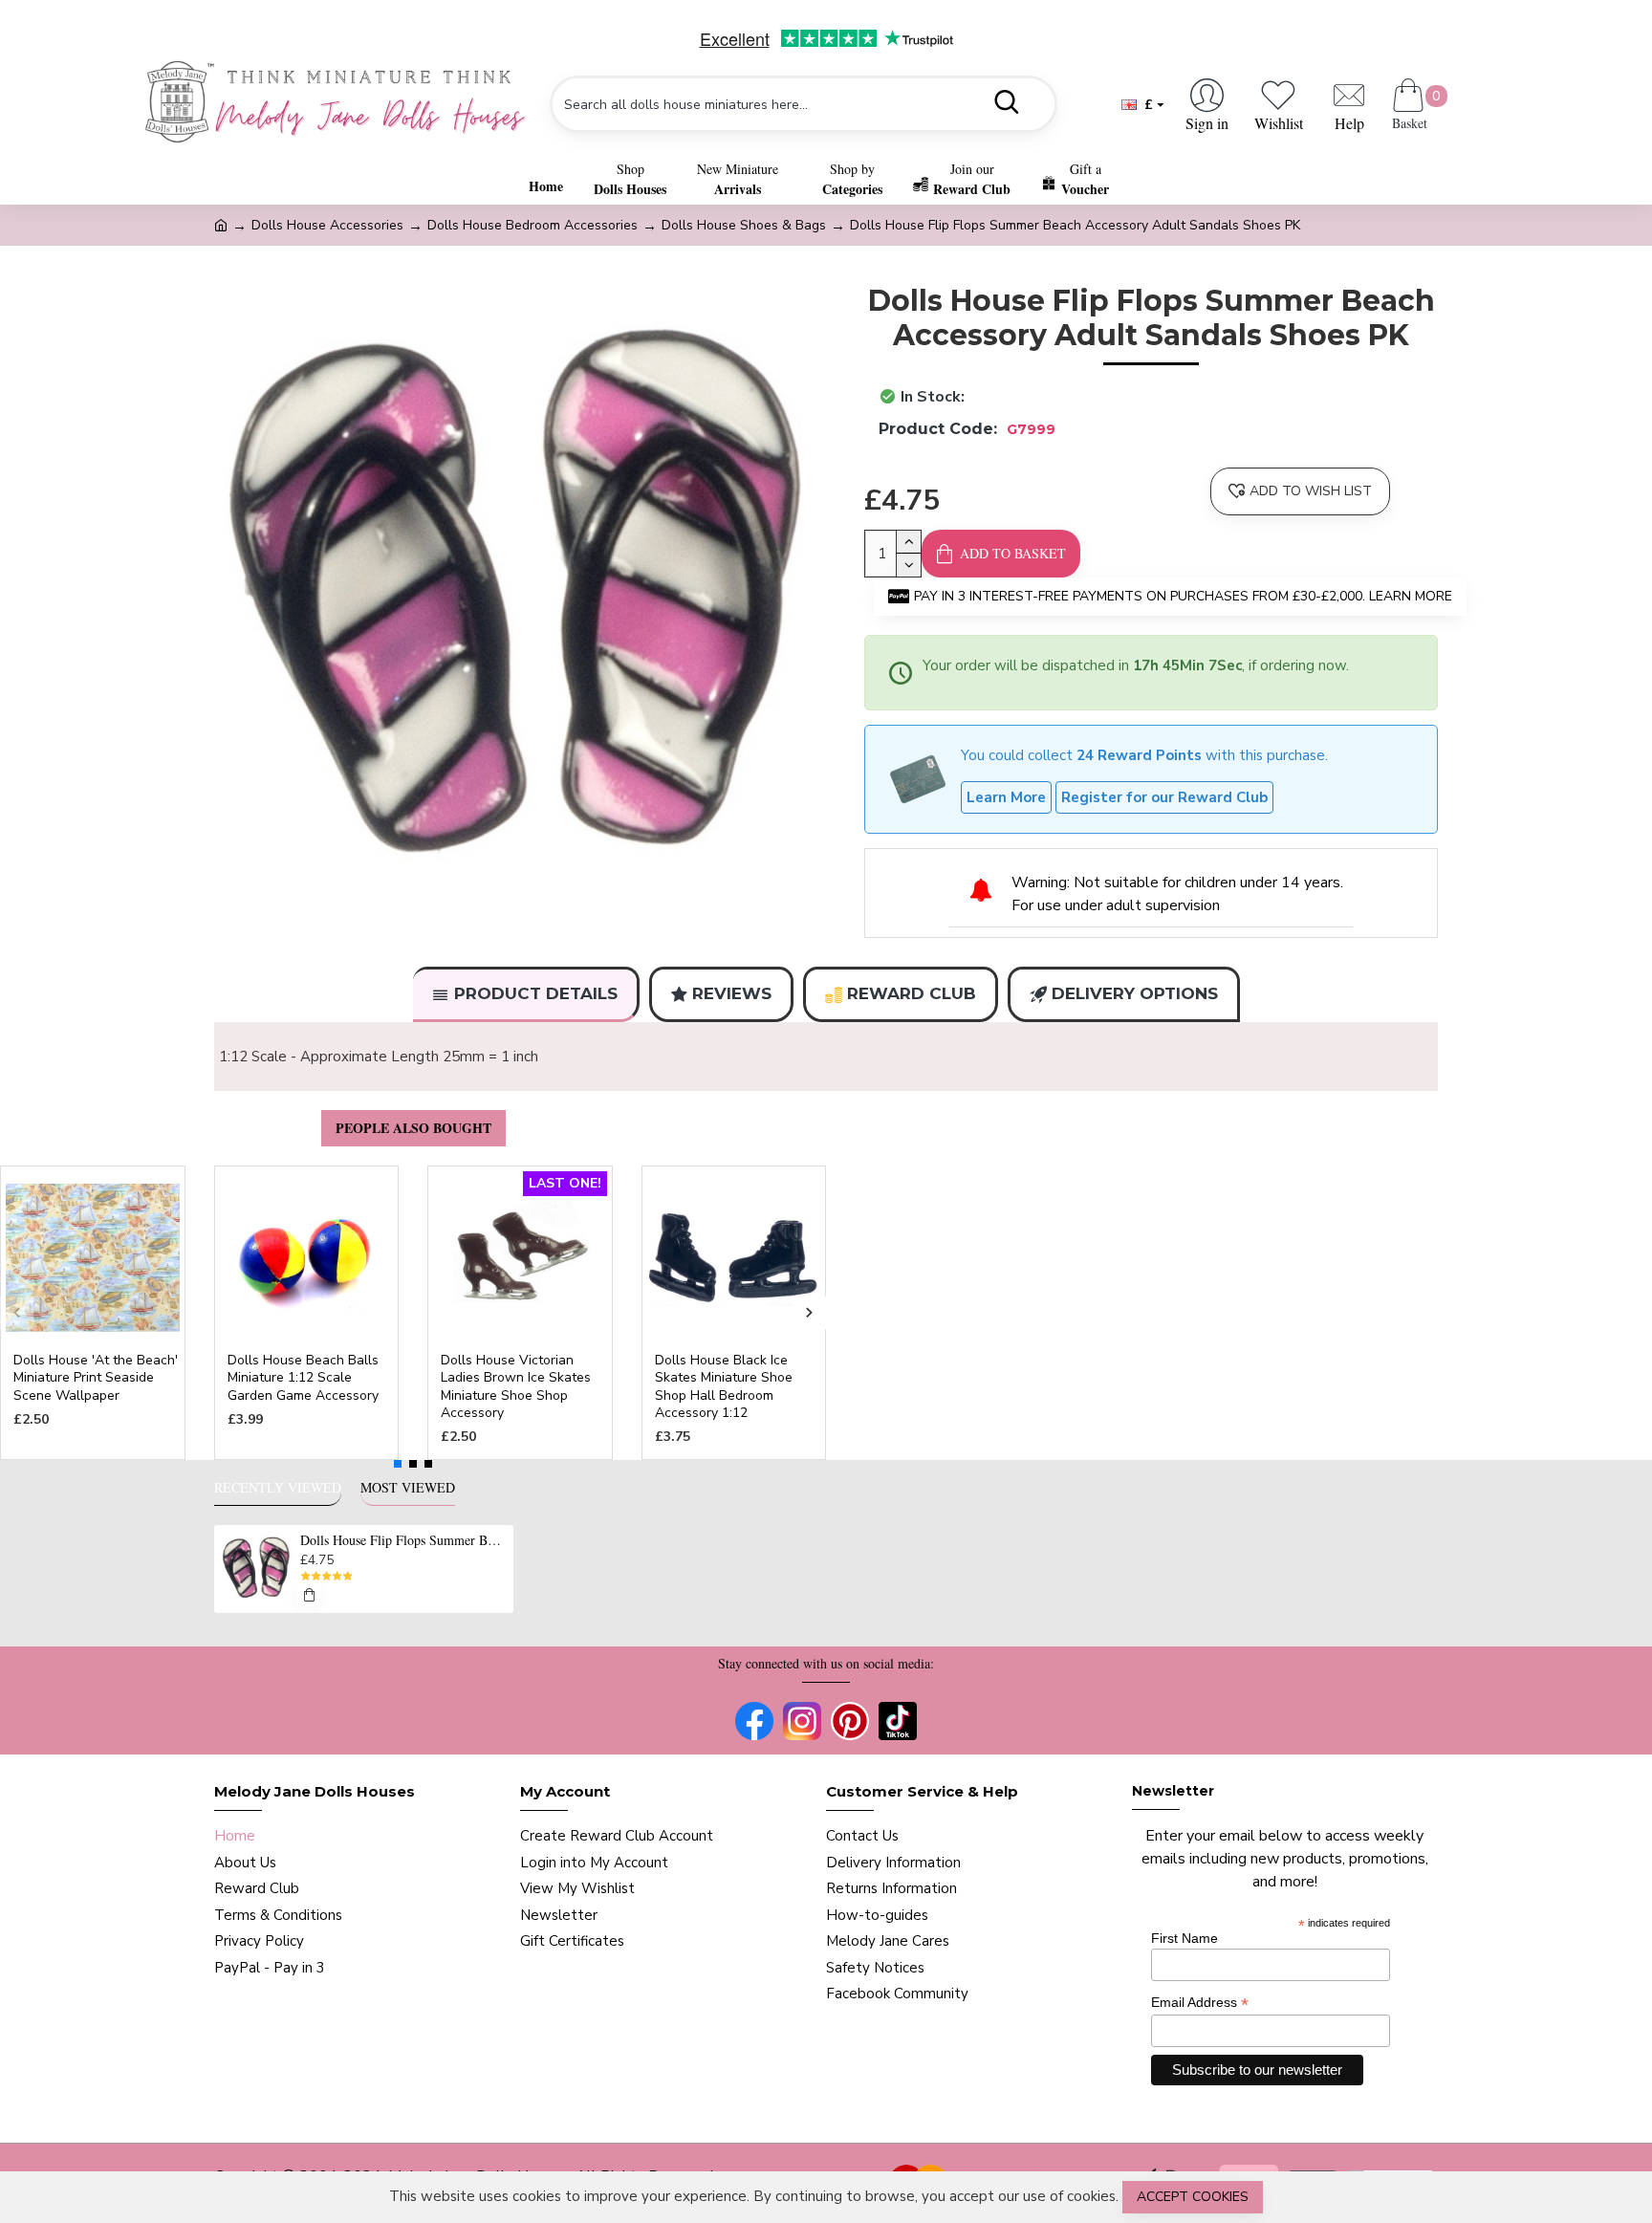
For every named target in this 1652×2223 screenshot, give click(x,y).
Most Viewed (408, 1488)
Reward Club (912, 993)
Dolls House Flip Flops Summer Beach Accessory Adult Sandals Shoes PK (403, 1540)
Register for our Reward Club (1164, 797)
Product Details (536, 993)
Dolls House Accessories (327, 225)
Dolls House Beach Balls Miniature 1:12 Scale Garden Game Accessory (303, 1378)
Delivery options (1135, 993)
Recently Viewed (278, 1488)
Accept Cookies (1193, 2197)
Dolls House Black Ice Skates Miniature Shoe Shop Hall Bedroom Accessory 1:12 (724, 1387)
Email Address (1200, 2003)
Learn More (1006, 797)
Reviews (732, 993)
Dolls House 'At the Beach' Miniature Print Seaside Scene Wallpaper (96, 1378)
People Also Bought (413, 1128)
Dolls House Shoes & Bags (744, 225)
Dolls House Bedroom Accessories (533, 225)
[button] (17, 1312)
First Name (1185, 1938)
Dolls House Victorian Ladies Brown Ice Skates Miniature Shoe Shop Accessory (516, 1387)
